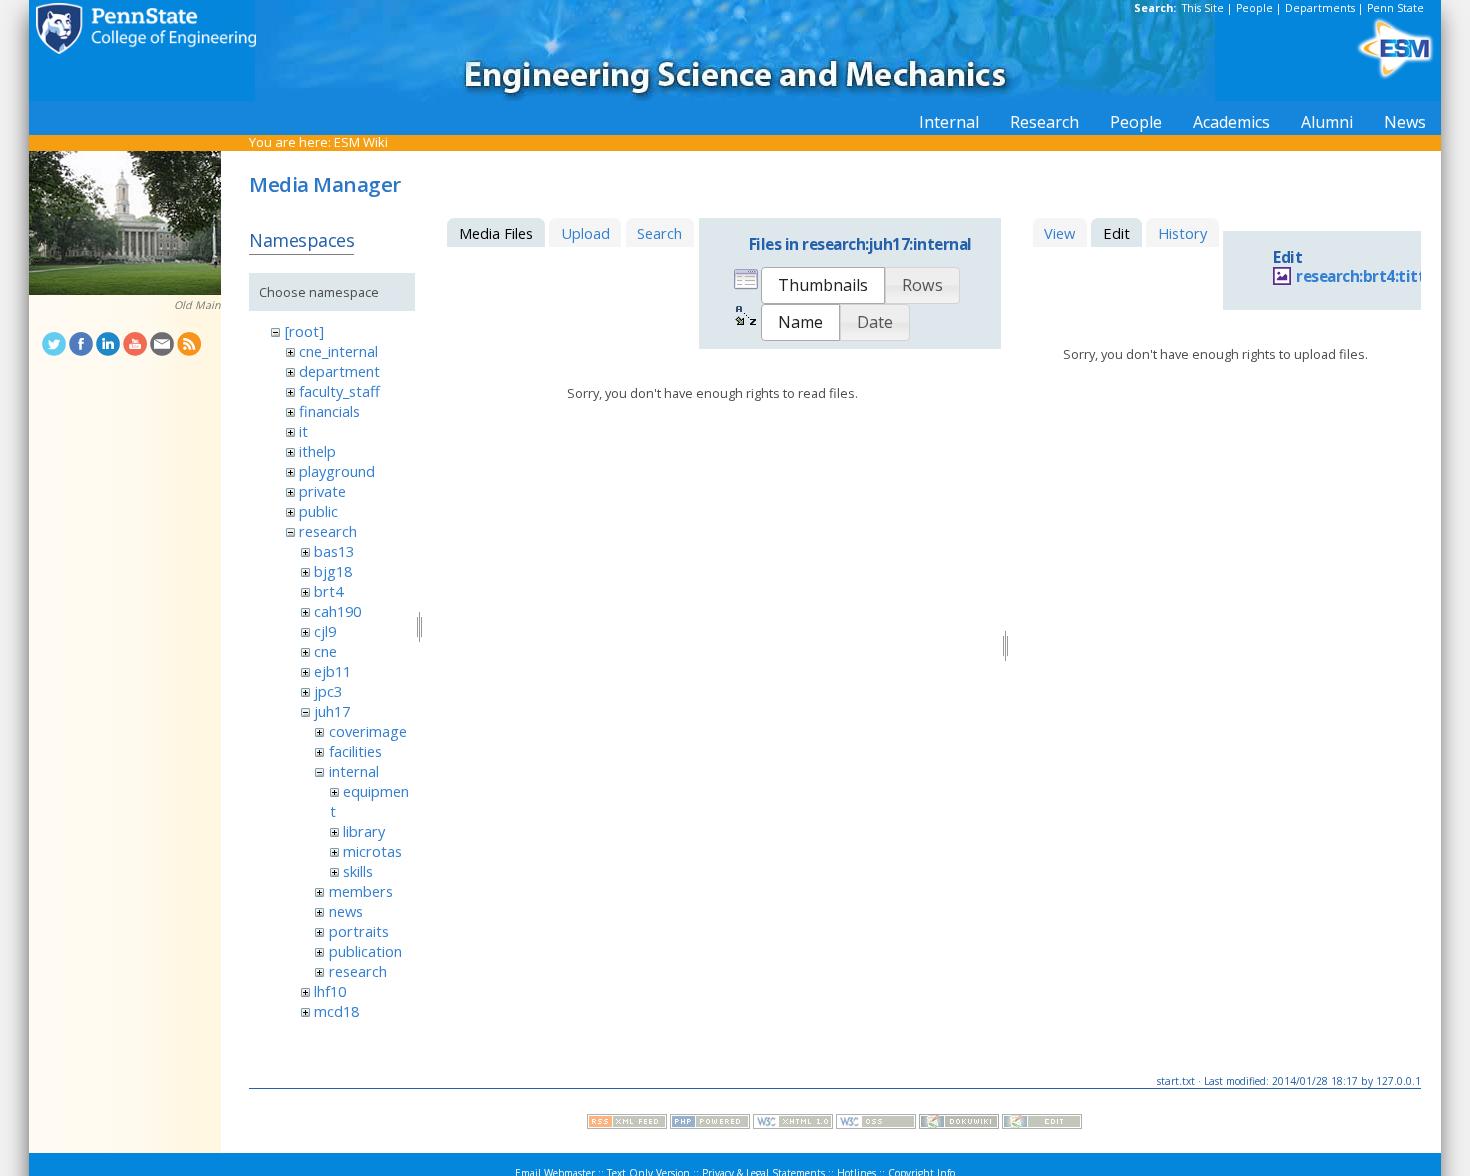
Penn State (1395, 8)
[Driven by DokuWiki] (959, 1124)
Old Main (197, 305)
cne (325, 651)
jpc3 (328, 691)
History (1182, 233)
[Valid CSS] (876, 1124)
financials (329, 411)
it (303, 431)
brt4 (328, 591)
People (1254, 8)
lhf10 (330, 991)
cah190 (337, 611)
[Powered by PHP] (710, 1124)
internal (354, 771)
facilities (355, 751)
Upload (585, 233)
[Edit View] (1042, 1124)
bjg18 (333, 571)
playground (337, 471)
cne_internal (338, 351)
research (328, 531)
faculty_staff (339, 391)
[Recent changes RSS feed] (627, 1124)
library (364, 831)
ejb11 (332, 671)
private (322, 491)
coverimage (368, 731)
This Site (1203, 8)
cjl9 (325, 631)
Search (659, 233)
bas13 (334, 551)
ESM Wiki (361, 142)
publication (365, 951)
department (339, 371)
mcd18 (336, 1011)
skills (358, 871)
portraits (359, 931)
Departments (1320, 8)
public (318, 511)
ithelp (317, 451)
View (1059, 233)
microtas (372, 851)
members (361, 891)
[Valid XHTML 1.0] (793, 1124)
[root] (304, 331)
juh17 (332, 711)
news (346, 911)
